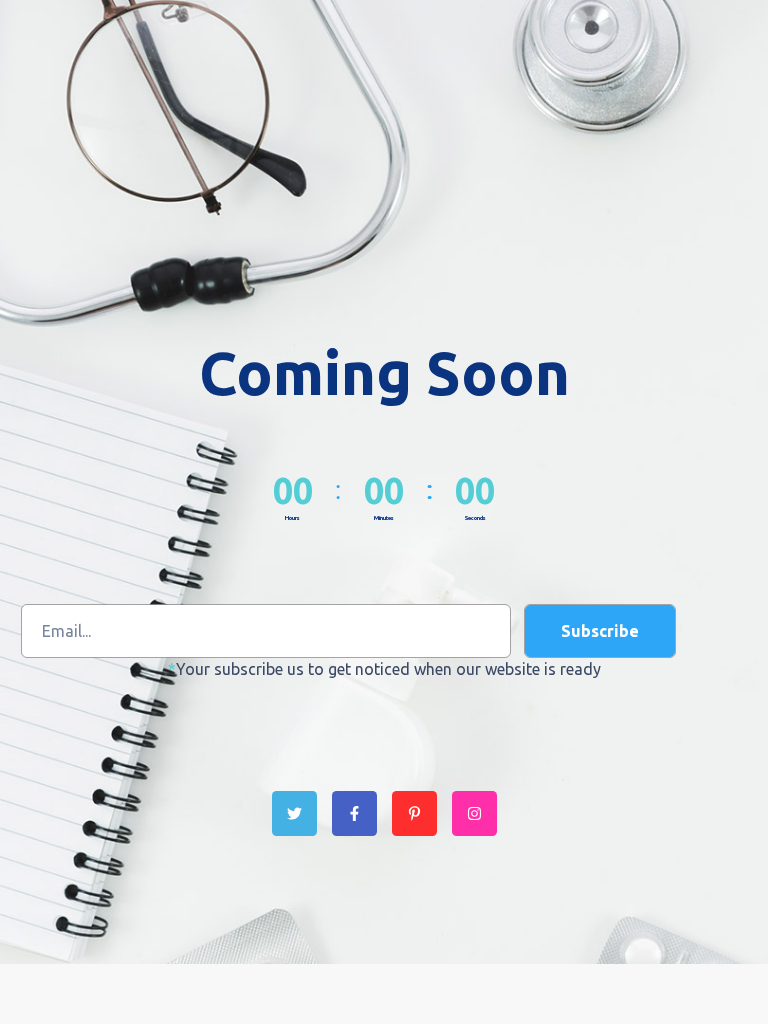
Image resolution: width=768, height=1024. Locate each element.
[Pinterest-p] (414, 813)
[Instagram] (474, 813)
